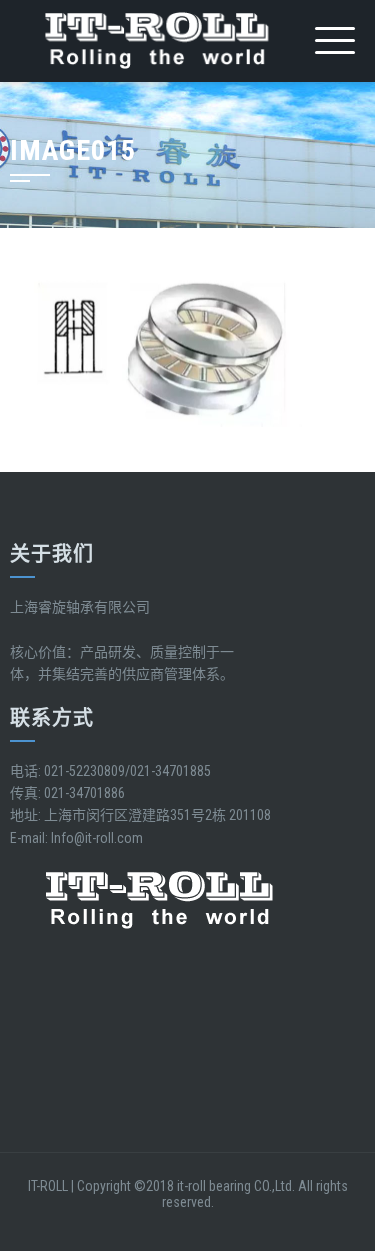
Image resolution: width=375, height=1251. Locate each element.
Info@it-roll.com (97, 838)
